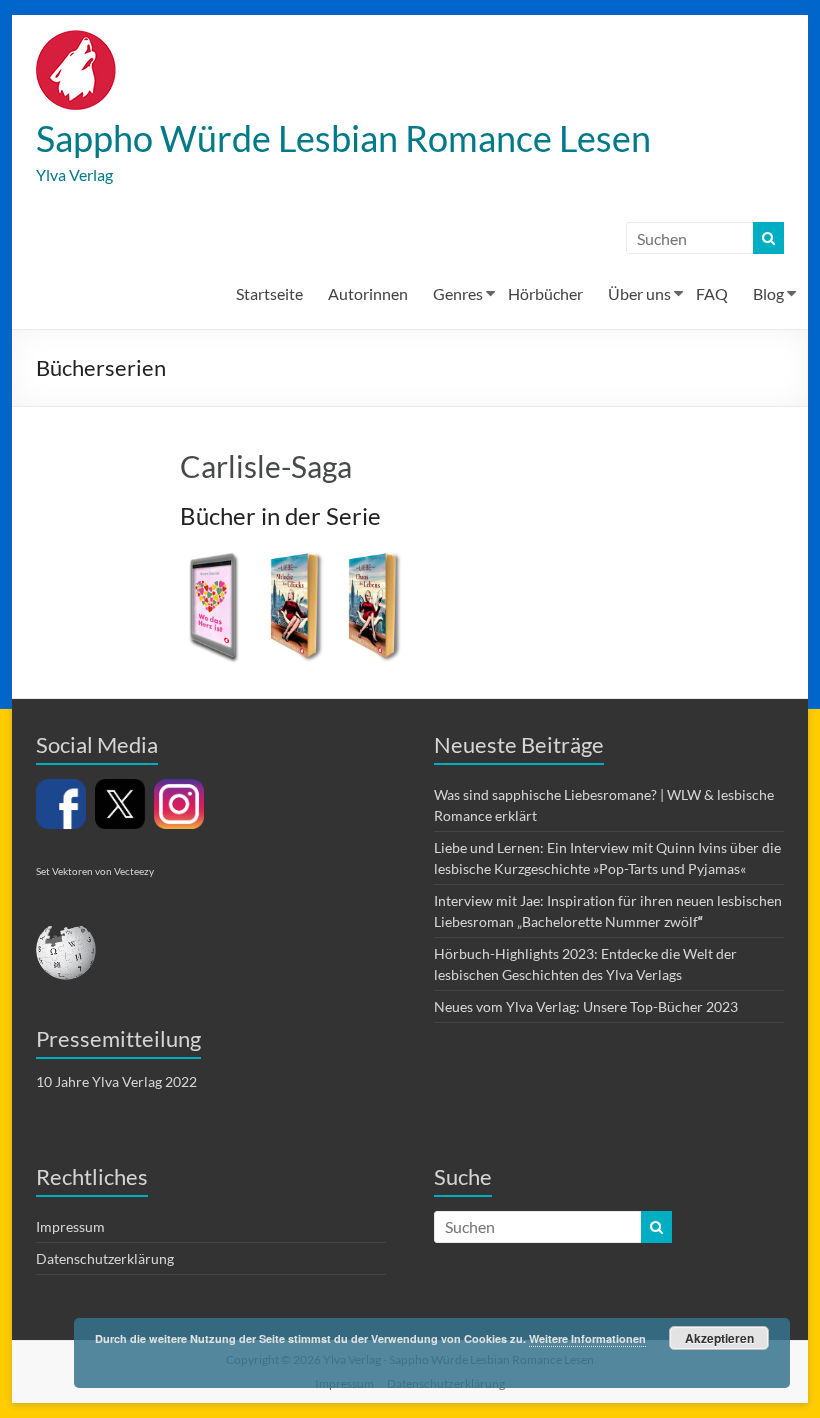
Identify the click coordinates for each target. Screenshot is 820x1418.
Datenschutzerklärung (105, 1258)
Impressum (70, 1226)
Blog (768, 293)
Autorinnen (368, 293)
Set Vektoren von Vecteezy (95, 871)
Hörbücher (545, 293)
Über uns (639, 293)
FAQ (712, 293)
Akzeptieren (719, 1338)
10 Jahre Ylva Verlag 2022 (116, 1081)
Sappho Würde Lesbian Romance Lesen (343, 138)
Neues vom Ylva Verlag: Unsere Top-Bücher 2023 (586, 1006)
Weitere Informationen (587, 1338)
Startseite (269, 293)
